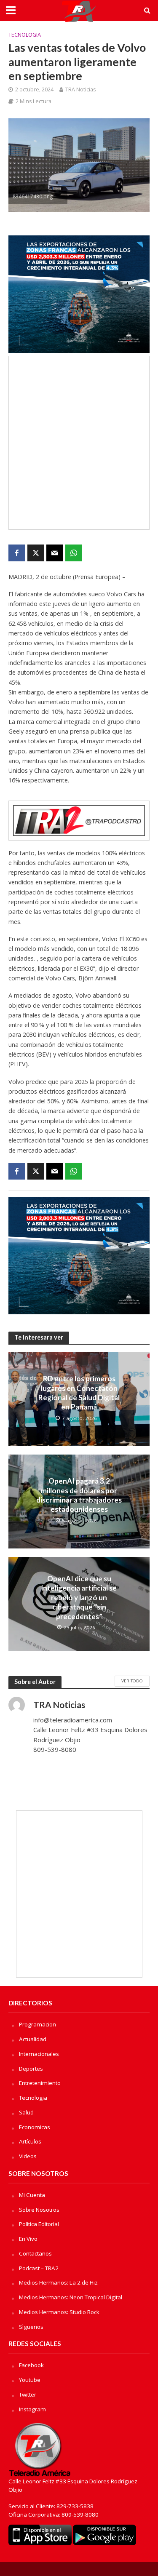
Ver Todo (132, 1681)
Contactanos (35, 2253)
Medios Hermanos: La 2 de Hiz (58, 2282)
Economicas (35, 2127)
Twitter (28, 2394)
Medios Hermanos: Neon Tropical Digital (71, 2297)
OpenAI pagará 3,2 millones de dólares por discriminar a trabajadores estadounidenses (79, 1495)
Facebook (31, 2365)
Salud (26, 2112)
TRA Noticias (80, 89)
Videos (28, 2156)
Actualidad (33, 2039)
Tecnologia (25, 35)
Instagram (32, 2409)
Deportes (31, 2069)
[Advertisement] (79, 443)
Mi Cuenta (32, 2195)
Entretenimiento (40, 2083)
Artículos (30, 2141)
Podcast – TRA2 (39, 2268)
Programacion (37, 2024)
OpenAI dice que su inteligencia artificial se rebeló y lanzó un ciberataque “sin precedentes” (79, 1598)
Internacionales (39, 2054)
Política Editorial (39, 2224)
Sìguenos (31, 2327)
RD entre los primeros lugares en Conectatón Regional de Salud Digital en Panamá (79, 1393)
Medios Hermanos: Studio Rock (59, 2312)
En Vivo (28, 2239)
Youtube (30, 2380)
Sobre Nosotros (39, 2210)
